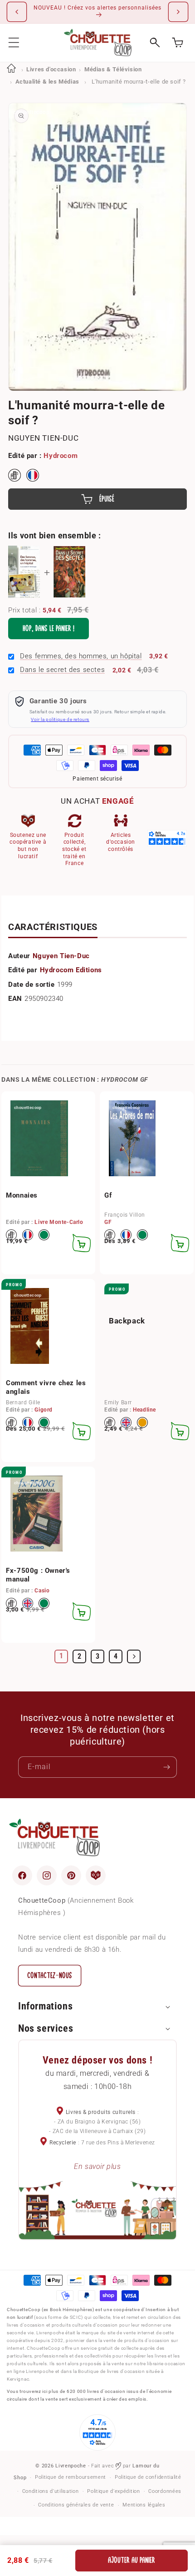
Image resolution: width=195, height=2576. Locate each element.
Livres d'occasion (51, 69)
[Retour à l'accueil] (11, 69)
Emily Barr (118, 1402)
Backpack (127, 1321)
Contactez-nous (50, 1976)
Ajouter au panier (132, 2560)
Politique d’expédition (113, 2491)
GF (108, 1222)
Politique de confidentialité (148, 2477)
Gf (108, 1195)
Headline (144, 1410)
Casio (42, 1591)
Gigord (44, 1410)
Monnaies (22, 1195)
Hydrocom (61, 456)
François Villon (125, 1215)
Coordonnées (165, 2491)
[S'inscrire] (166, 1767)
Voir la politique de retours (60, 719)
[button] (14, 42)
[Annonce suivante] (178, 12)
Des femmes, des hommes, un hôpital (81, 656)
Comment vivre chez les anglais (46, 1387)
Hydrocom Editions (71, 970)
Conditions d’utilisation (51, 2491)
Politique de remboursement (71, 2477)
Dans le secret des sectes (62, 670)
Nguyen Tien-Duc (43, 438)
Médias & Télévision (113, 69)
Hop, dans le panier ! (49, 629)
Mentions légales (144, 2505)
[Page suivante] (134, 1656)
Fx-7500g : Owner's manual (38, 1575)
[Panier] (178, 42)
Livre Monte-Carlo (59, 1222)
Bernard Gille (23, 1402)
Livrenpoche (71, 2466)
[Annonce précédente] (17, 12)
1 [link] (61, 1656)
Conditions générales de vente (76, 2505)
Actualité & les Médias (47, 82)
